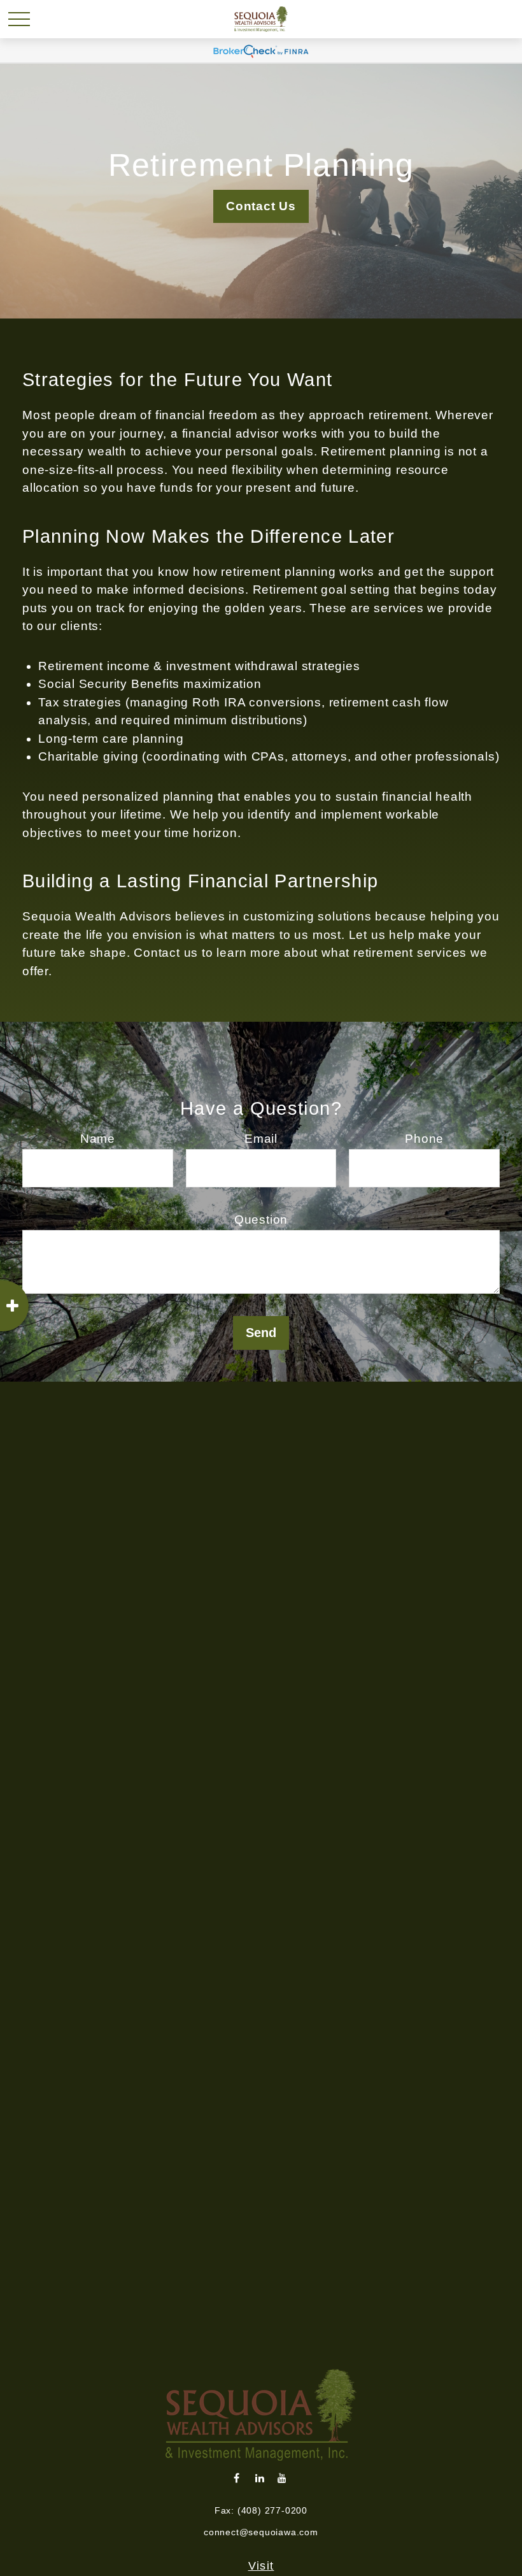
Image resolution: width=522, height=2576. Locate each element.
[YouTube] (282, 2478)
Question (261, 1220)
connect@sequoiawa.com (261, 2532)
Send (261, 1333)
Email (261, 1139)
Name (98, 1139)
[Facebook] (237, 2478)
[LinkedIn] (260, 2478)
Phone (424, 1139)
